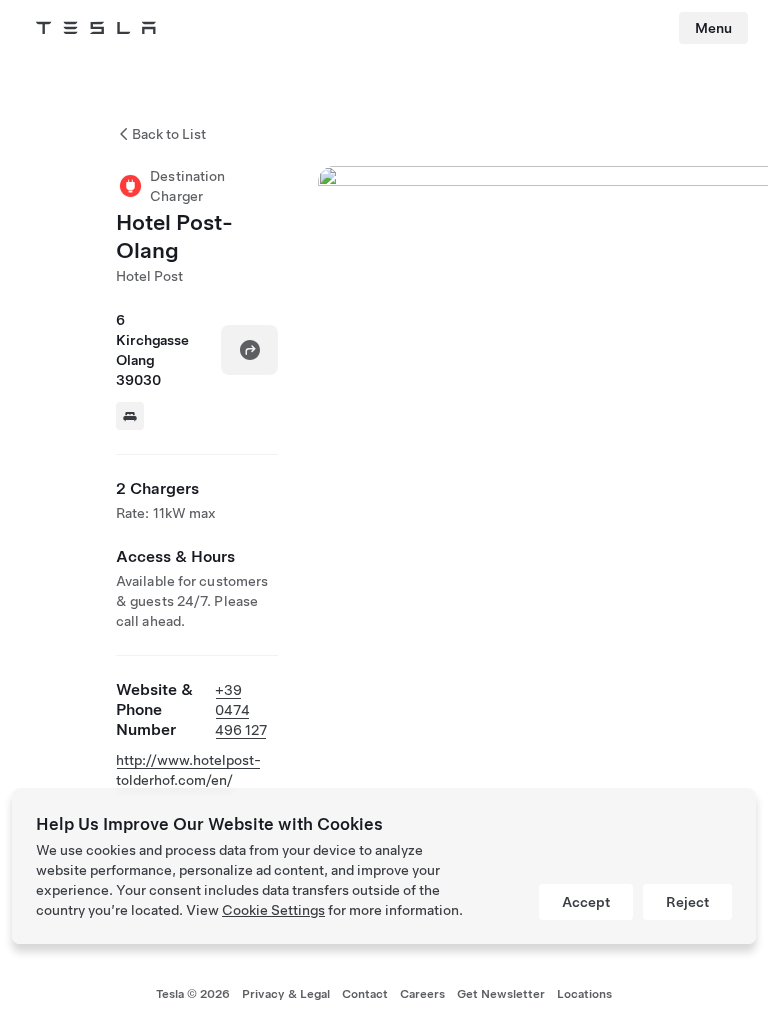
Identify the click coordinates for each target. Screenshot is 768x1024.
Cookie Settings (273, 910)
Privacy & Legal (286, 994)
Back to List (169, 134)
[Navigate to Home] (96, 28)
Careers (422, 994)
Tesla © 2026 (193, 994)
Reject (687, 902)
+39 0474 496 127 (241, 710)
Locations (584, 994)
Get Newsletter (501, 994)
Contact (365, 994)
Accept (586, 902)
